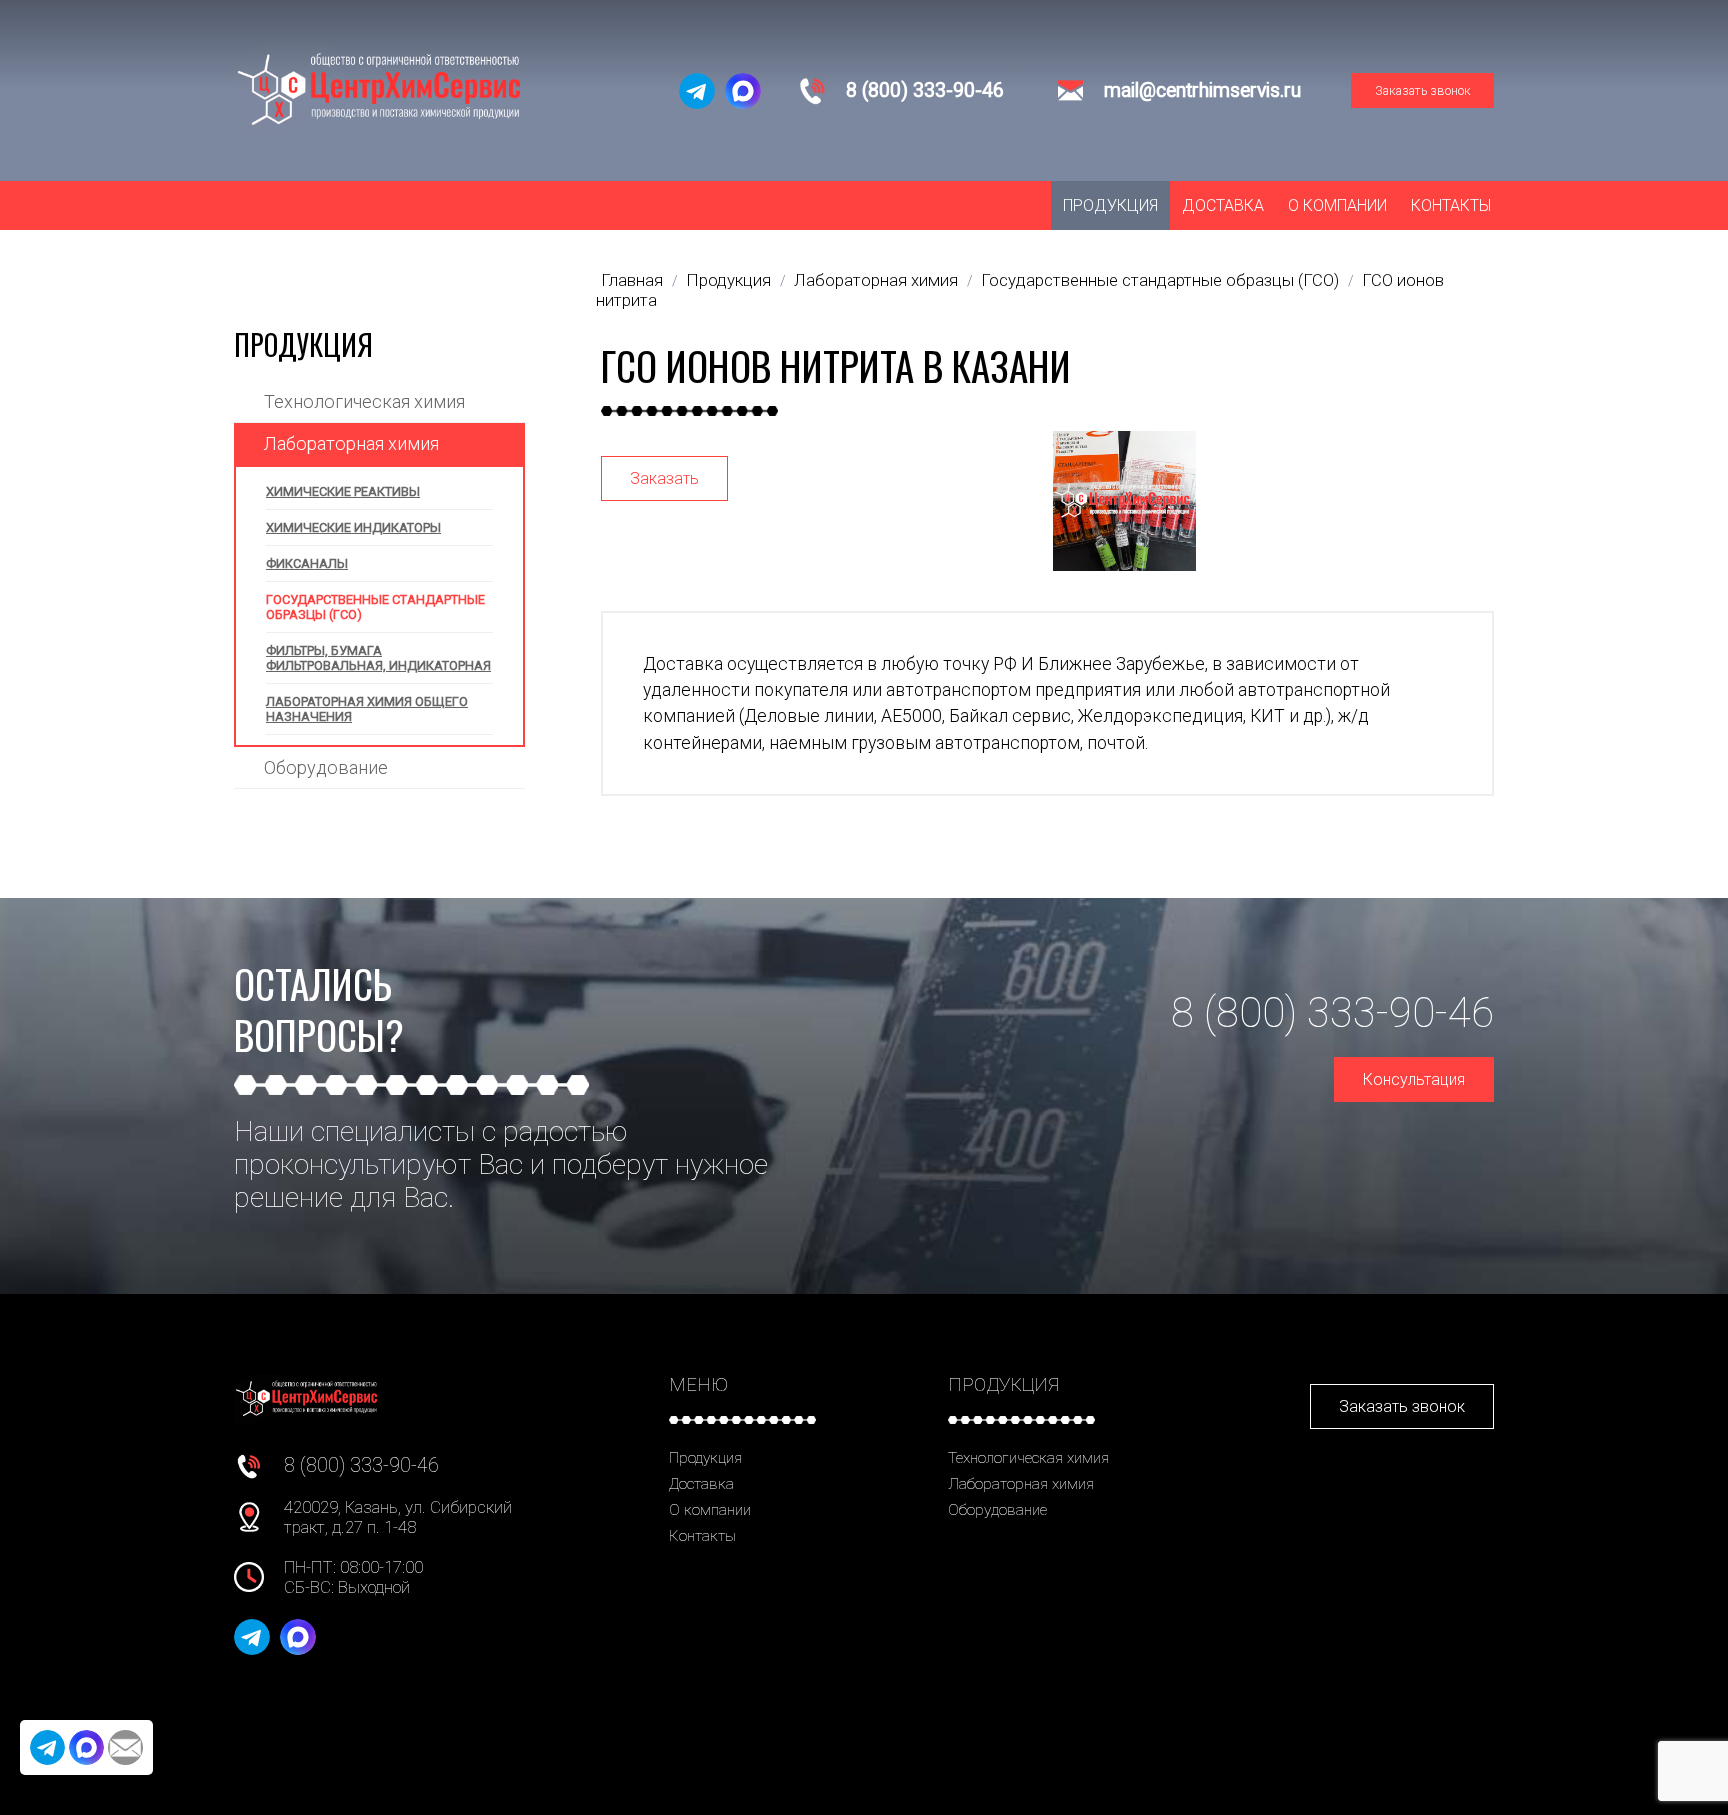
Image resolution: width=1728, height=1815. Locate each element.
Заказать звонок (1423, 90)
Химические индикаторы (353, 527)
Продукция (1110, 205)
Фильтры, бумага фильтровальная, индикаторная (378, 658)
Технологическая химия (364, 401)
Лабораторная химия (351, 443)
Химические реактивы (343, 491)
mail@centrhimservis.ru (1202, 90)
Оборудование (326, 767)
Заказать (664, 478)
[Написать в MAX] (743, 91)
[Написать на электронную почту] (125, 1747)
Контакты (1451, 205)
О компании (1337, 205)
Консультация (1414, 1079)
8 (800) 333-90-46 (925, 90)
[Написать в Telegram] (697, 91)
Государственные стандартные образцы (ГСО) (375, 607)
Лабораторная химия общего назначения (367, 709)
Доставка (1223, 205)
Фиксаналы (307, 563)
